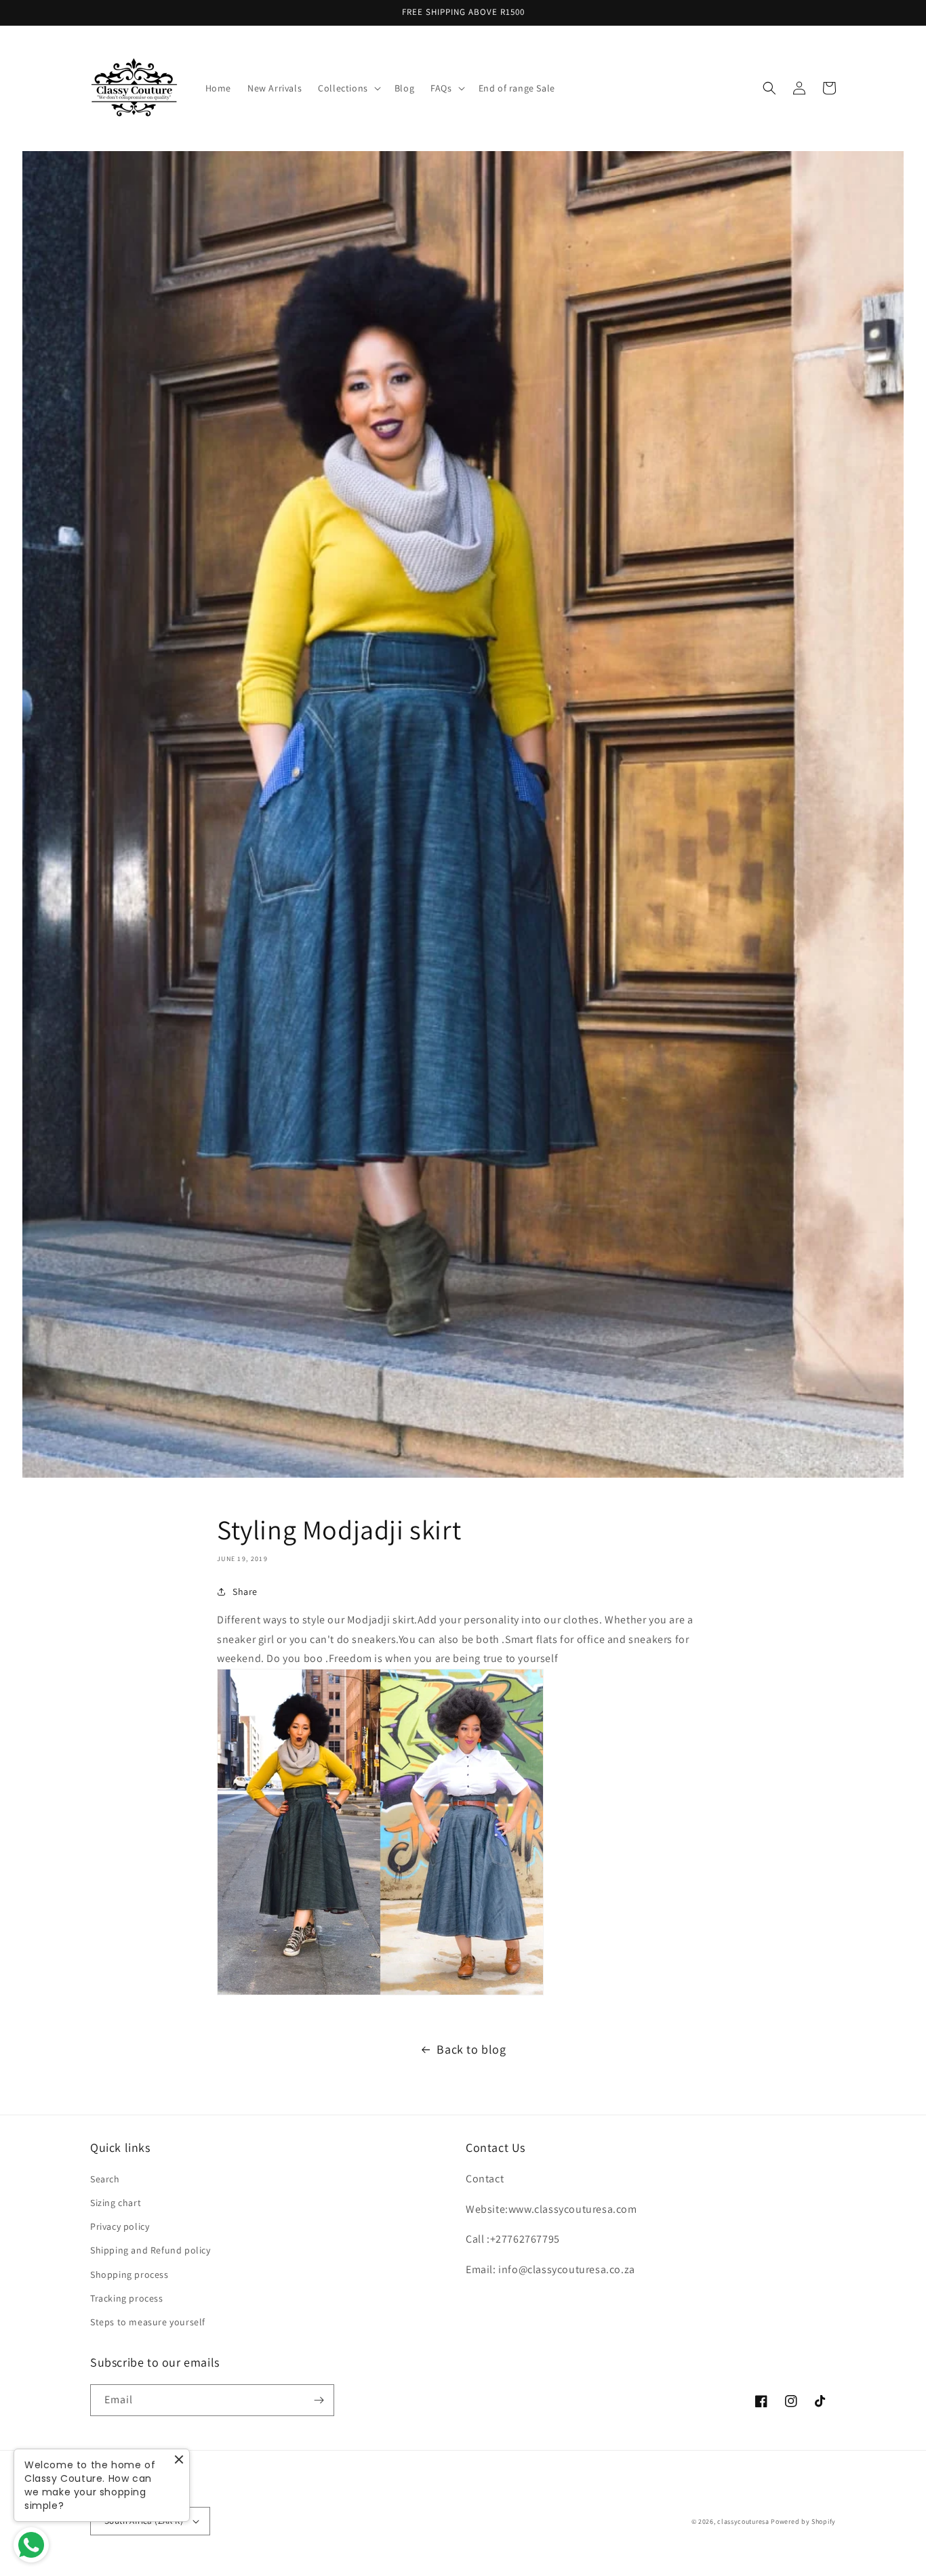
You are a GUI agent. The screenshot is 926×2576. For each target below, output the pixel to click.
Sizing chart (116, 2203)
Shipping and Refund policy (150, 2250)
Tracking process (127, 2298)
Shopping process (129, 2274)
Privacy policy (120, 2226)
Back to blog (471, 2049)
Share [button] (245, 1592)
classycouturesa (743, 2521)
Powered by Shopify (803, 2521)
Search (105, 2179)
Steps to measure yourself (148, 2322)
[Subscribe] (319, 2400)
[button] (348, 88)
